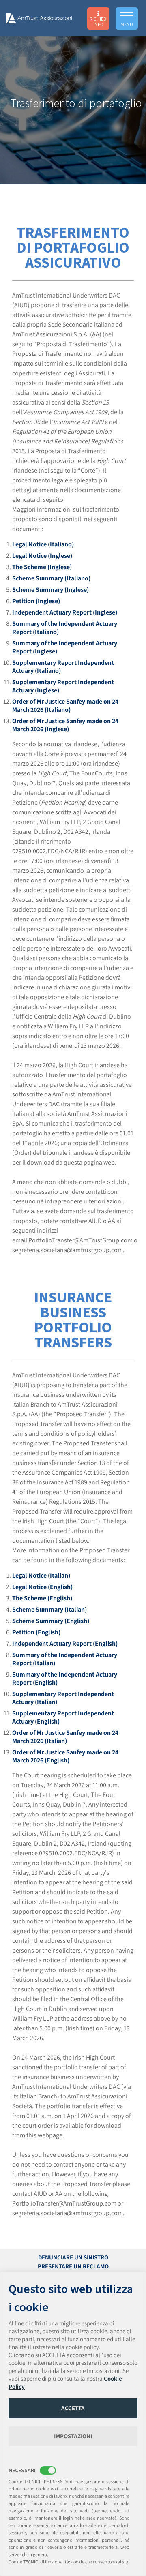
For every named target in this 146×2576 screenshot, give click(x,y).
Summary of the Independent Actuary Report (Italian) (65, 1659)
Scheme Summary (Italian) (49, 1609)
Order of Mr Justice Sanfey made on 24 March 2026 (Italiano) (65, 706)
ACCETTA (73, 2408)
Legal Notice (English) (42, 1587)
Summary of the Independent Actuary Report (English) (65, 1678)
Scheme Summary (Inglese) (50, 590)
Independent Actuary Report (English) (65, 1643)
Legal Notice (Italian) (41, 1575)
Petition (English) (36, 1632)
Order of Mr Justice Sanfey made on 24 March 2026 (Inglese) (65, 725)
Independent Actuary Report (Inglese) (65, 612)
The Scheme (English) (42, 1598)
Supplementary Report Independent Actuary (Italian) (63, 1698)
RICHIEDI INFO (99, 21)
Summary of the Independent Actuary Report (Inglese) (65, 647)
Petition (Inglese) (36, 601)
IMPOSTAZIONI (73, 2436)
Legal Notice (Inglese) (42, 556)
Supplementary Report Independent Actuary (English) (63, 1717)
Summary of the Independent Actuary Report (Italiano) (65, 628)
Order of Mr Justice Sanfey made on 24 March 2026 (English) (65, 1756)
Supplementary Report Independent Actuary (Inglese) (63, 686)
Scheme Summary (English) (51, 1621)
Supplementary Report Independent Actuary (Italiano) (63, 667)
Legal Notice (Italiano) (43, 544)
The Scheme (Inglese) (42, 567)
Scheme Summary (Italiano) (51, 578)
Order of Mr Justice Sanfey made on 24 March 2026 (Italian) (65, 1737)
